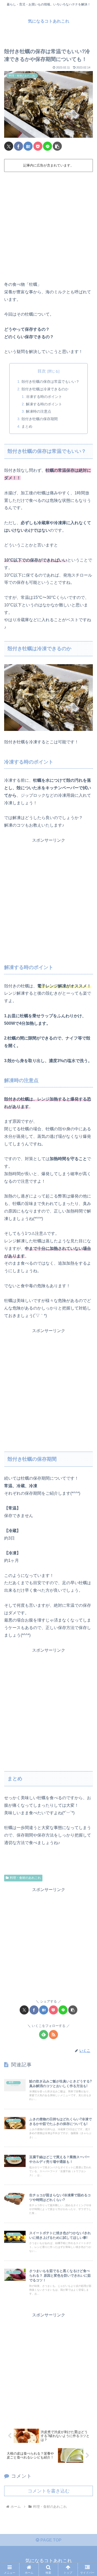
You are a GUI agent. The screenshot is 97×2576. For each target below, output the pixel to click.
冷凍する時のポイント (44, 397)
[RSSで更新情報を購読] (53, 2035)
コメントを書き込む (49, 2491)
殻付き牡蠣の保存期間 (40, 419)
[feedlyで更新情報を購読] (44, 2035)
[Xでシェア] (9, 146)
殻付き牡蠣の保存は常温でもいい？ (50, 382)
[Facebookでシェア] (18, 146)
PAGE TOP (50, 2540)
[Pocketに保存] (38, 146)
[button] (57, 146)
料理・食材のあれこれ (25, 1878)
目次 (42, 371)
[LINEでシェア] (47, 146)
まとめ (27, 426)
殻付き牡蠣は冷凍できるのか (45, 389)
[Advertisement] (48, 225)
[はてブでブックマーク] (28, 146)
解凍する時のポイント (44, 404)
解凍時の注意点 (39, 411)
